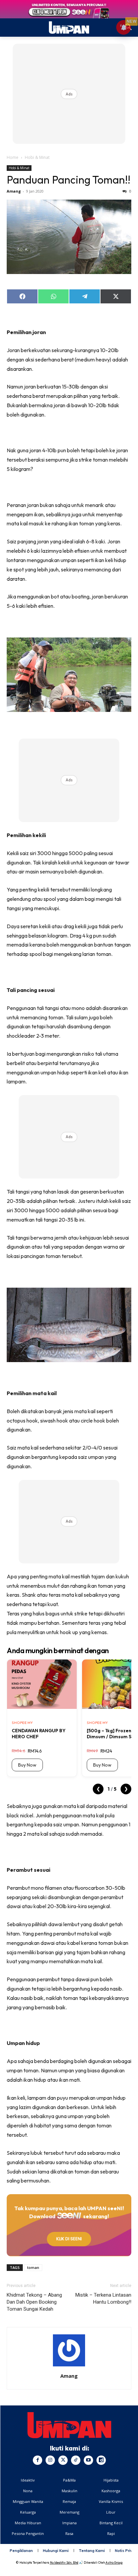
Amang (14, 191)
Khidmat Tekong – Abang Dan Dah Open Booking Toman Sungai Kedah (34, 2302)
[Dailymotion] (101, 2460)
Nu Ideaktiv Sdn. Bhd (64, 2562)
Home (13, 157)
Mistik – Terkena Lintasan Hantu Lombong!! (103, 2298)
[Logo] (69, 2425)
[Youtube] (88, 2460)
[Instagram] (50, 2460)
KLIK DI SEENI (69, 2239)
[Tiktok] (76, 2460)
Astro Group (114, 2562)
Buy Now (27, 1765)
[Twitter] (63, 2460)
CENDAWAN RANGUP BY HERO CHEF (39, 1734)
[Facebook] (38, 2460)
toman (33, 2267)
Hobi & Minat (37, 157)
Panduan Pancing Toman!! (68, 180)
